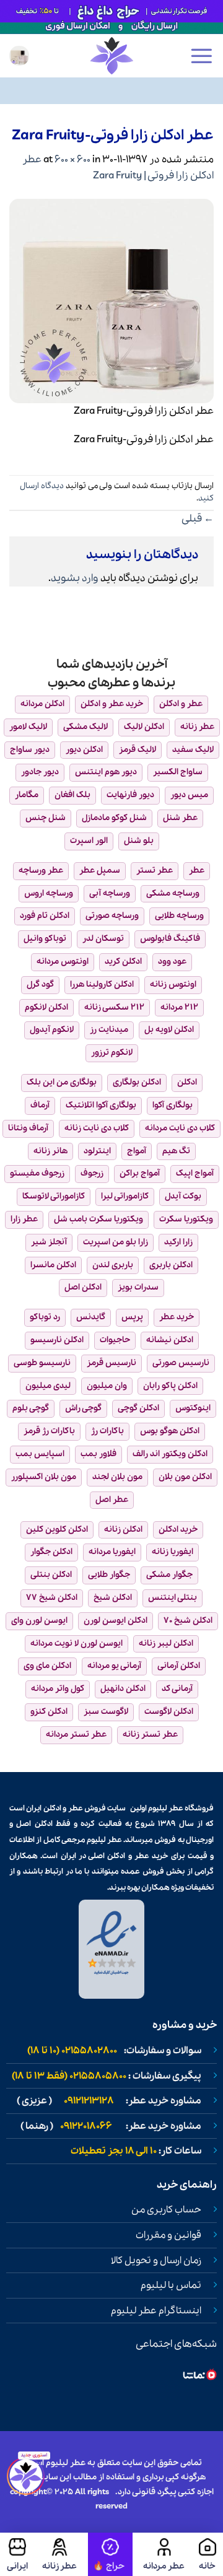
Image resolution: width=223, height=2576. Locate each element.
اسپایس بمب (40, 1454)
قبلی (198, 519)
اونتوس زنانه (173, 985)
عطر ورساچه (41, 871)
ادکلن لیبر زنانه (166, 1644)
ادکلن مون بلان (185, 1477)
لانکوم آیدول (52, 1030)
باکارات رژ (107, 1431)
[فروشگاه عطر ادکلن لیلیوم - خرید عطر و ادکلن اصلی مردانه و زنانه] (111, 56)
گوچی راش (83, 1408)
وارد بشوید (75, 578)
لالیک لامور (28, 727)
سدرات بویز (138, 1287)
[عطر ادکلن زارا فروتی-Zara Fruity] (111, 299)
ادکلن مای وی (47, 1666)
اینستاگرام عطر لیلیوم (156, 2311)
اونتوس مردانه (63, 962)
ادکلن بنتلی (51, 1575)
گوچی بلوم (31, 1408)
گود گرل (40, 985)
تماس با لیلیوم (171, 2286)
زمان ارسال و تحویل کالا (156, 2261)
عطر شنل (180, 818)
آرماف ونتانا (28, 1128)
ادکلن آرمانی (179, 1666)
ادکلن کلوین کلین (57, 1530)
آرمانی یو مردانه (114, 1666)
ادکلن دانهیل (123, 1689)
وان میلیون (107, 1386)
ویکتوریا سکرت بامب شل (98, 1219)
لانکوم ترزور (112, 1053)
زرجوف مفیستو (37, 1173)
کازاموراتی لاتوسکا (54, 1196)
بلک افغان (72, 795)
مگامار (27, 795)
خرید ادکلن (178, 1530)
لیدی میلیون (48, 1386)
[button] (201, 56)
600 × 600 (72, 159)
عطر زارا (24, 1219)
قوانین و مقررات (168, 2235)
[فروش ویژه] (110, 2554)
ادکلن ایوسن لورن (116, 1621)
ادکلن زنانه (123, 1530)
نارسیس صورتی (181, 1363)
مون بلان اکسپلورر (44, 1477)
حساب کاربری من (166, 2210)
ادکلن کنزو (49, 1712)
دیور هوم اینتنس (106, 772)
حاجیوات (115, 1340)
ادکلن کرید (123, 962)
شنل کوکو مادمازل (114, 818)
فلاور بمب (98, 1454)
